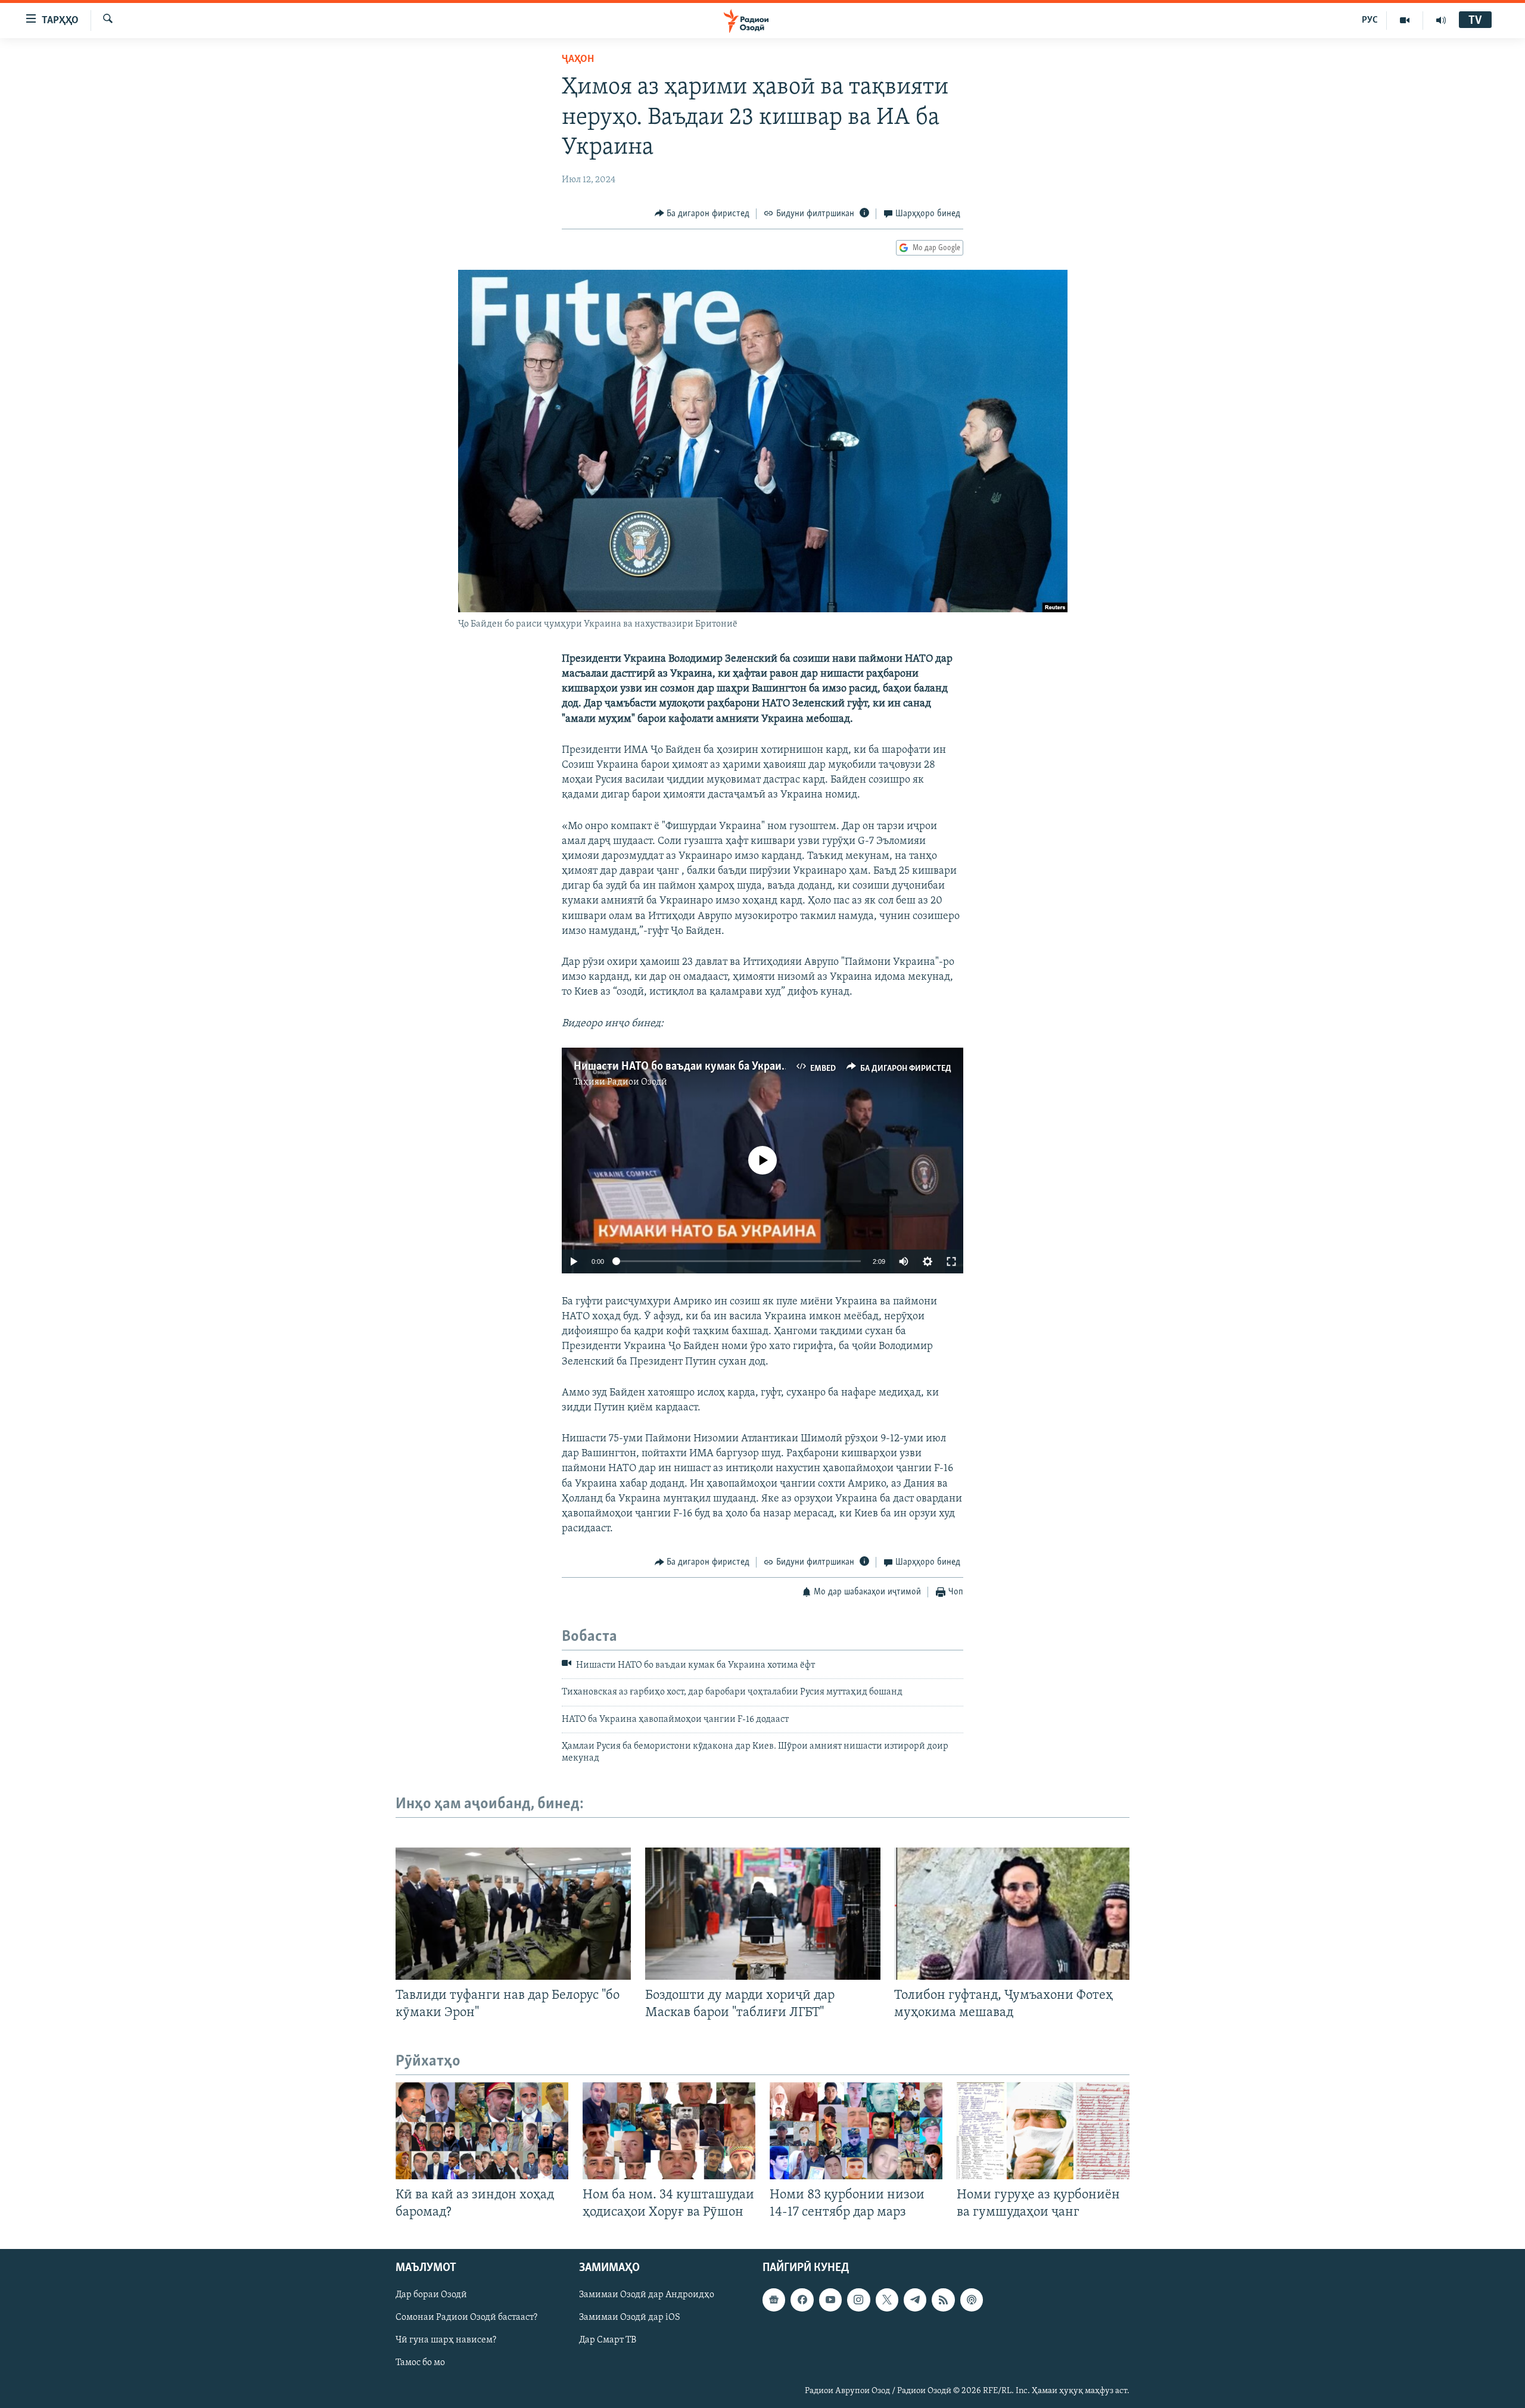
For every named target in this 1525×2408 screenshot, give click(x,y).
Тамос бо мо (420, 2363)
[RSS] (943, 2300)
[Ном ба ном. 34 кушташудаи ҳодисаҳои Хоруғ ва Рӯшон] (669, 2131)
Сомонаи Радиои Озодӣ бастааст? (466, 2318)
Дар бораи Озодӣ (431, 2295)
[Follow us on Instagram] (858, 2300)
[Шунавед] (1441, 20)
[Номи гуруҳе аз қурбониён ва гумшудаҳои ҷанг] (1043, 2131)
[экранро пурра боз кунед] (951, 1261)
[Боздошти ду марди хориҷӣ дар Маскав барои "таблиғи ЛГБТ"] (763, 1914)
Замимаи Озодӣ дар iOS (630, 2318)
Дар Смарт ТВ (608, 2341)
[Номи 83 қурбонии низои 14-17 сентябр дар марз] (856, 2131)
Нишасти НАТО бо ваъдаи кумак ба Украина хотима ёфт (713, 1067)
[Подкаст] (972, 2300)
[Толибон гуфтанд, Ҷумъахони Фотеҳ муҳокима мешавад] (1012, 1914)
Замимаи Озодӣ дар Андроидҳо (647, 2295)
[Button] (702, 214)
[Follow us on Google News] (774, 2300)
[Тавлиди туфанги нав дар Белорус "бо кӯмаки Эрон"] (513, 1914)
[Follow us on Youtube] (830, 2300)
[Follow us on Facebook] (802, 2300)
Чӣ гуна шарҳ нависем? (446, 2341)
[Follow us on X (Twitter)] (887, 2300)
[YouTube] (1405, 20)
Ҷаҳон (578, 60)
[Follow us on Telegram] (915, 2300)
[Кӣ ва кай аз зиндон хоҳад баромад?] (482, 2131)
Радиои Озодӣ (637, 1082)
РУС (1370, 20)
